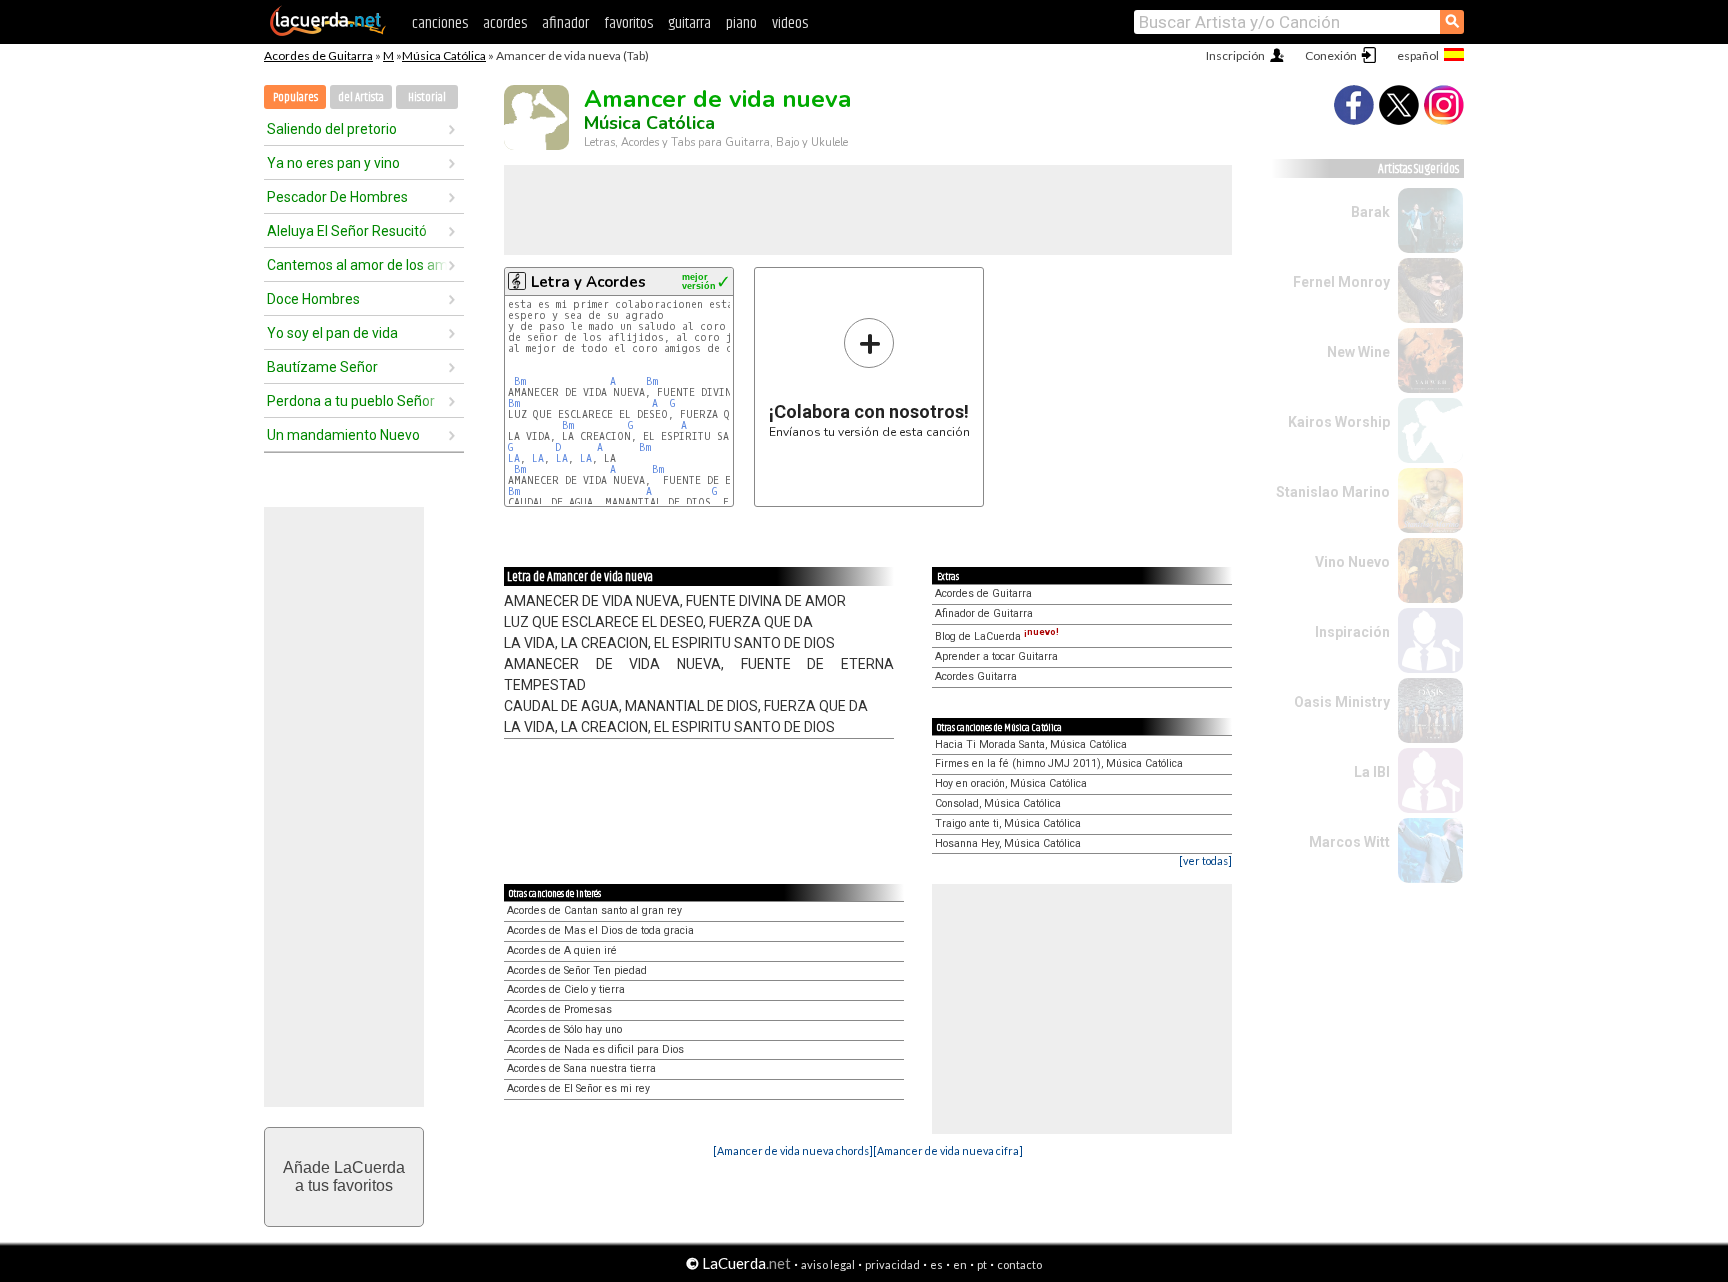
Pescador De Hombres (337, 197)
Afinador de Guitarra (984, 613)
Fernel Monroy (1341, 282)
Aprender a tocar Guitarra (996, 656)
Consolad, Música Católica (998, 803)
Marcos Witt (1349, 842)
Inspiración (1352, 632)
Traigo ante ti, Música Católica (1008, 823)
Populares (295, 97)
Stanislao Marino (1333, 492)
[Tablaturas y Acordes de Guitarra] (328, 32)
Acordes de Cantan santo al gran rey (594, 910)
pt (982, 1264)
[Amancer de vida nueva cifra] (948, 1150)
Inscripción (1235, 55)
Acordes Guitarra (976, 676)
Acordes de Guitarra (318, 55)
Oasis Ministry (1342, 702)
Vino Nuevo (1352, 562)
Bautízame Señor (322, 367)
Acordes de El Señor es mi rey (578, 1088)
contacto (1019, 1264)
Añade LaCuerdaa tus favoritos (344, 1176)
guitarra (689, 23)
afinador (565, 23)
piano (741, 23)
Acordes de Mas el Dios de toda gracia (600, 930)
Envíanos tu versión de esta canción (869, 377)
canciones (440, 23)
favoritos (628, 23)
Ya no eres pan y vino (333, 163)
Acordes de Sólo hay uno (564, 1029)
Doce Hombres (313, 299)
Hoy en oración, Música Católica (1011, 783)
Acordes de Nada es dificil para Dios (595, 1049)
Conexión (1331, 55)
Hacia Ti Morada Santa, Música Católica (1031, 744)
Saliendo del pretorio (332, 129)
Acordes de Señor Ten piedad (577, 970)
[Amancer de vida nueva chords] (793, 1150)
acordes (505, 23)
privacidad (892, 1264)
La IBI (1372, 772)
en (960, 1264)
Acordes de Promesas (559, 1009)
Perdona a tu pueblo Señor (351, 401)
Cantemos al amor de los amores (357, 265)
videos (790, 23)
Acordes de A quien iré (562, 950)
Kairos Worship (1339, 422)
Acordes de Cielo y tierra (566, 989)
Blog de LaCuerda (997, 636)
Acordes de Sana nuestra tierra (581, 1068)
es (936, 1264)
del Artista (361, 97)
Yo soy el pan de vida (332, 333)
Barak (1370, 212)
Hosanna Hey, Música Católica (1008, 843)
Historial (427, 97)
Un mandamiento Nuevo (343, 435)
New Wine (1358, 352)
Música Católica (444, 55)
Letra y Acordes (588, 282)
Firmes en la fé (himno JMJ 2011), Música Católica (1059, 763)
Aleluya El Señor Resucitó (347, 231)
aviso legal (828, 1264)
